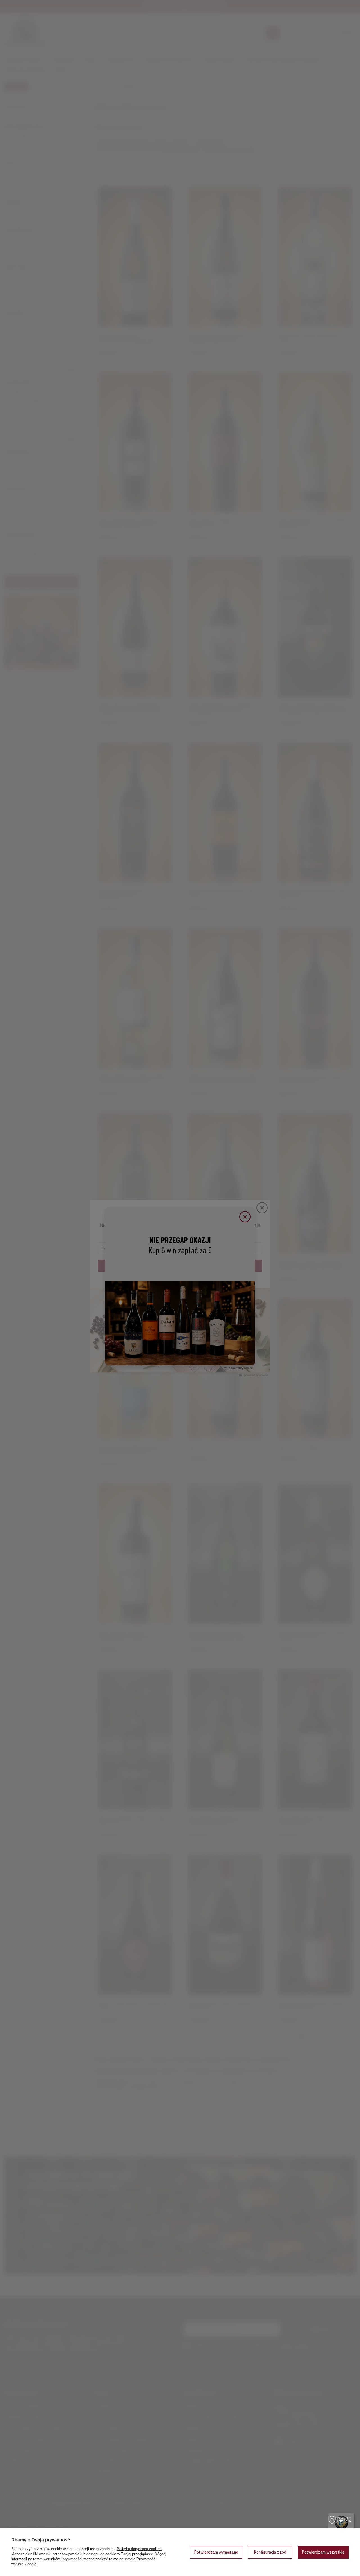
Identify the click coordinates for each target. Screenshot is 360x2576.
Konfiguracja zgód (270, 2552)
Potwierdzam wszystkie (323, 2552)
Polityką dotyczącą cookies (139, 2549)
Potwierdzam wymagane (216, 2552)
